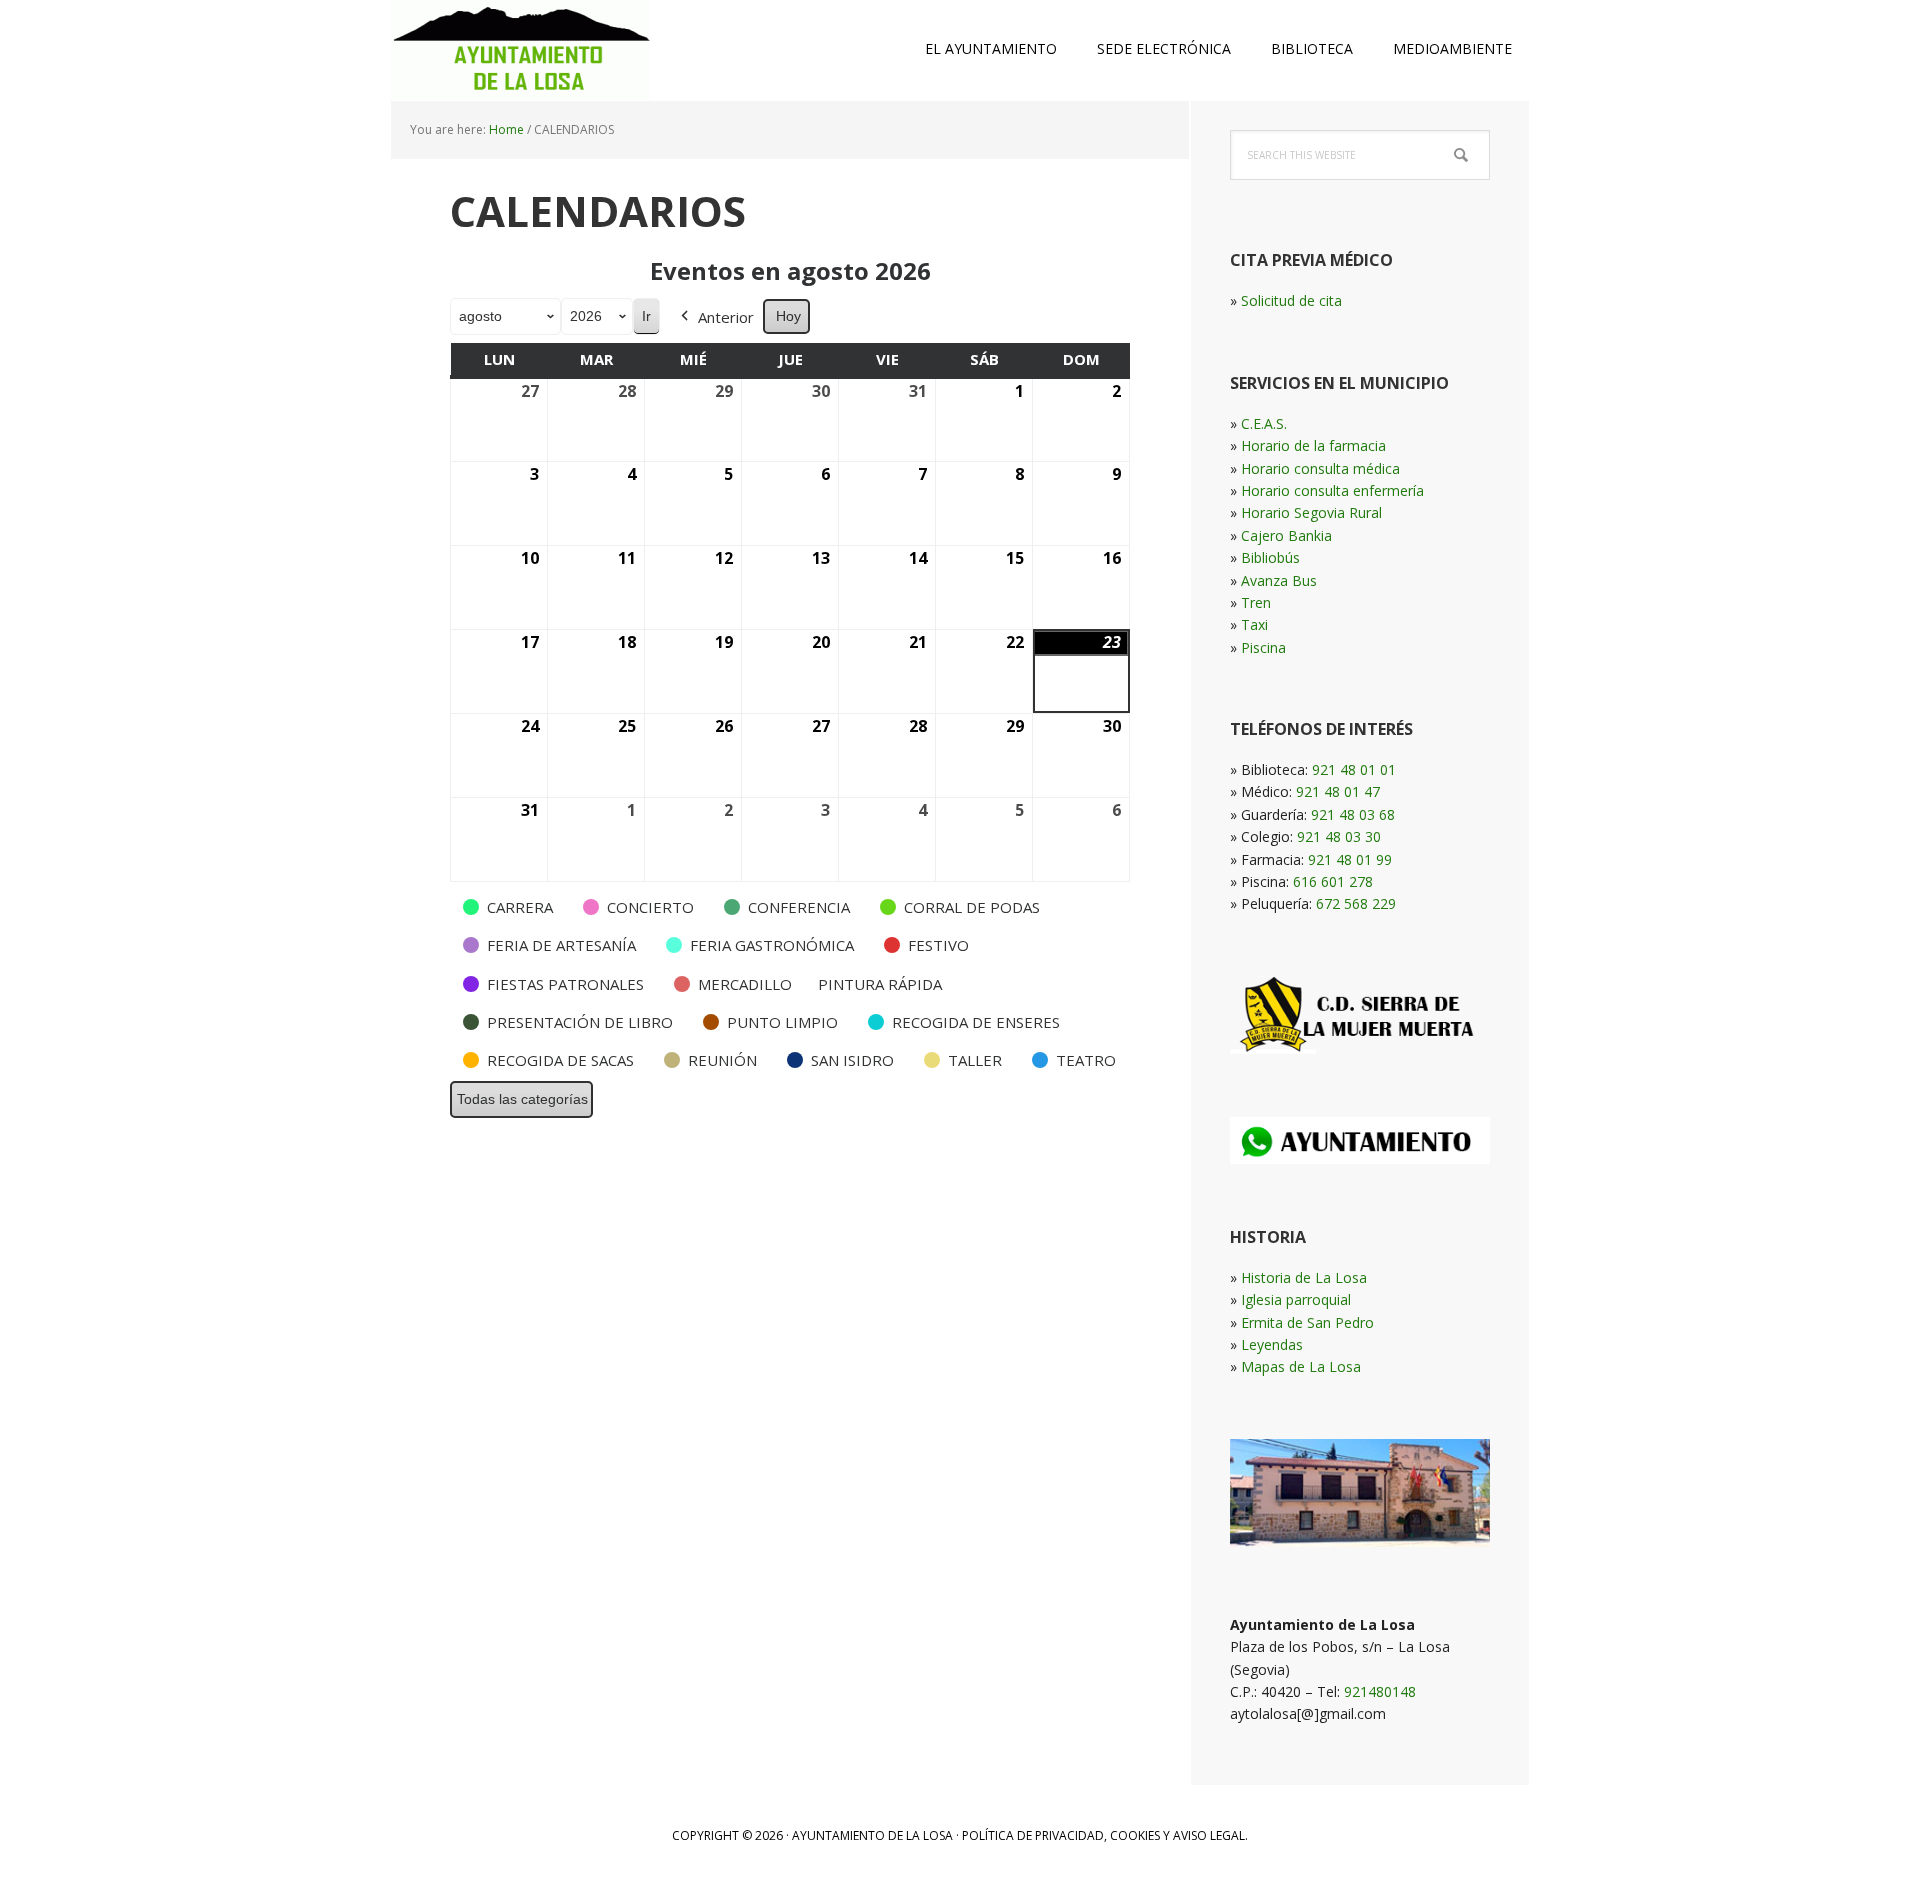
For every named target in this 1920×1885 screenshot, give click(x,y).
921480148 (1380, 1691)
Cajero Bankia (1286, 535)
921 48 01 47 (1338, 791)
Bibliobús (1270, 557)
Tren (1256, 602)
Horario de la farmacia (1313, 445)
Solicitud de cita (1291, 300)
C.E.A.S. (1264, 423)
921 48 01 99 (1350, 859)
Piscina (1263, 647)
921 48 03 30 (1339, 836)
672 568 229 (1356, 903)
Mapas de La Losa (1301, 1366)
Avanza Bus (1279, 580)
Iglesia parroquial (1296, 1299)
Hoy (788, 316)
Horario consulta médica (1320, 468)
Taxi (1254, 624)
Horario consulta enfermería (1332, 490)
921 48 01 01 (1354, 769)
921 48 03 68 (1353, 814)
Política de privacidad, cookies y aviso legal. (1105, 1835)
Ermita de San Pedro (1307, 1322)
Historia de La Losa (1304, 1277)
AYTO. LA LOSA (520, 50)
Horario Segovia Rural (1311, 512)
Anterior (726, 317)
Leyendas (1272, 1344)
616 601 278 (1333, 881)
